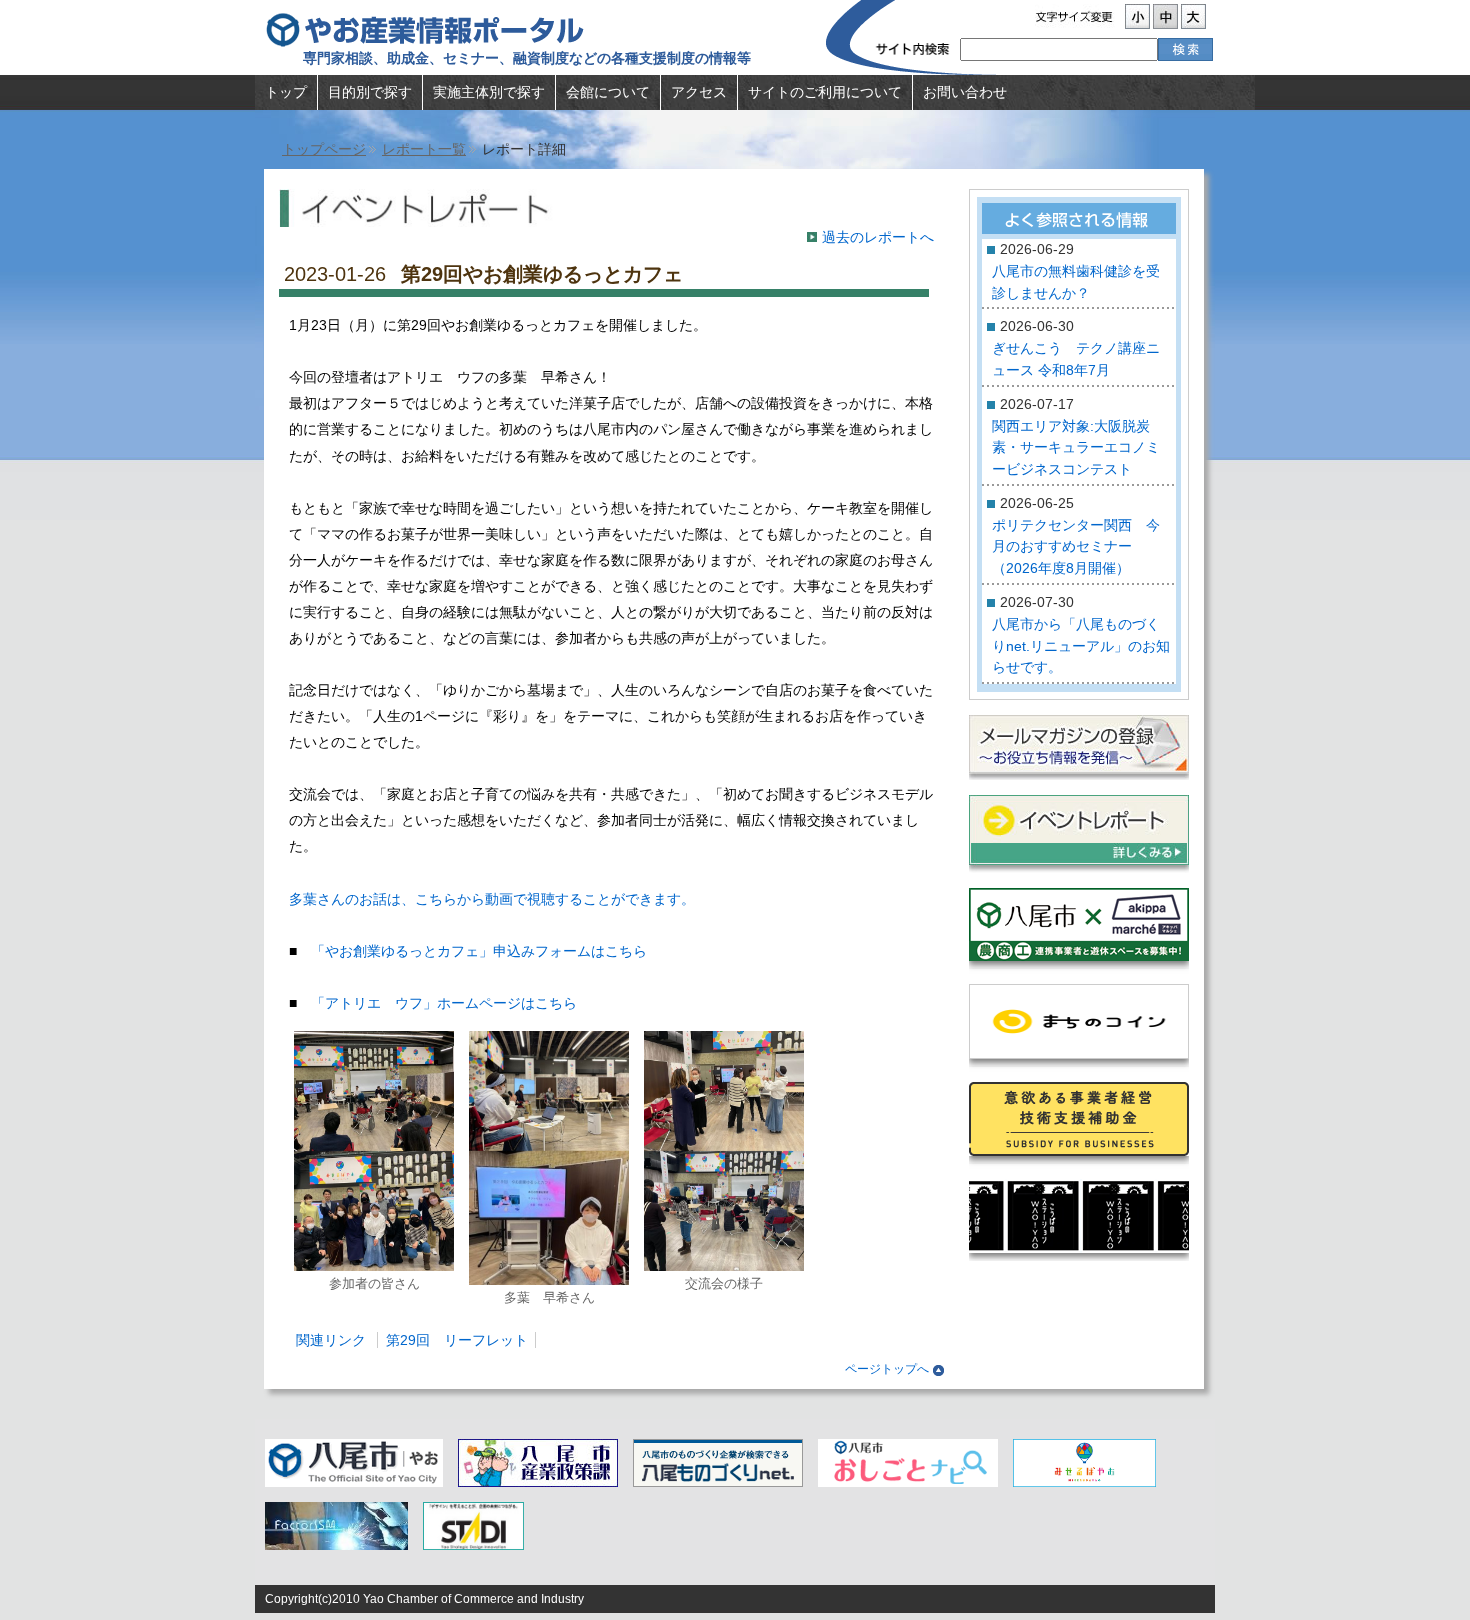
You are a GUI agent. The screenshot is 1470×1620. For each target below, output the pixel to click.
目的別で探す (370, 92)
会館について (608, 92)
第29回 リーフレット (457, 1340)
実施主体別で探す (489, 92)
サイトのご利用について (825, 92)
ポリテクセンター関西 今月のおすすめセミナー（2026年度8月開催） (1076, 546)
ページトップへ (887, 1369)
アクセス (699, 92)
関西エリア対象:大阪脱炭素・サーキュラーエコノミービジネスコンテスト (1076, 447)
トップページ (324, 149)
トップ (286, 92)
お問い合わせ (965, 92)
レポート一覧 (424, 149)
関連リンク (331, 1340)
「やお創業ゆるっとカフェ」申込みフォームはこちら (479, 951)
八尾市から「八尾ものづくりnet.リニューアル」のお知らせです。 (1081, 645)
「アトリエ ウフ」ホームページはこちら (444, 1003)
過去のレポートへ (878, 237)
